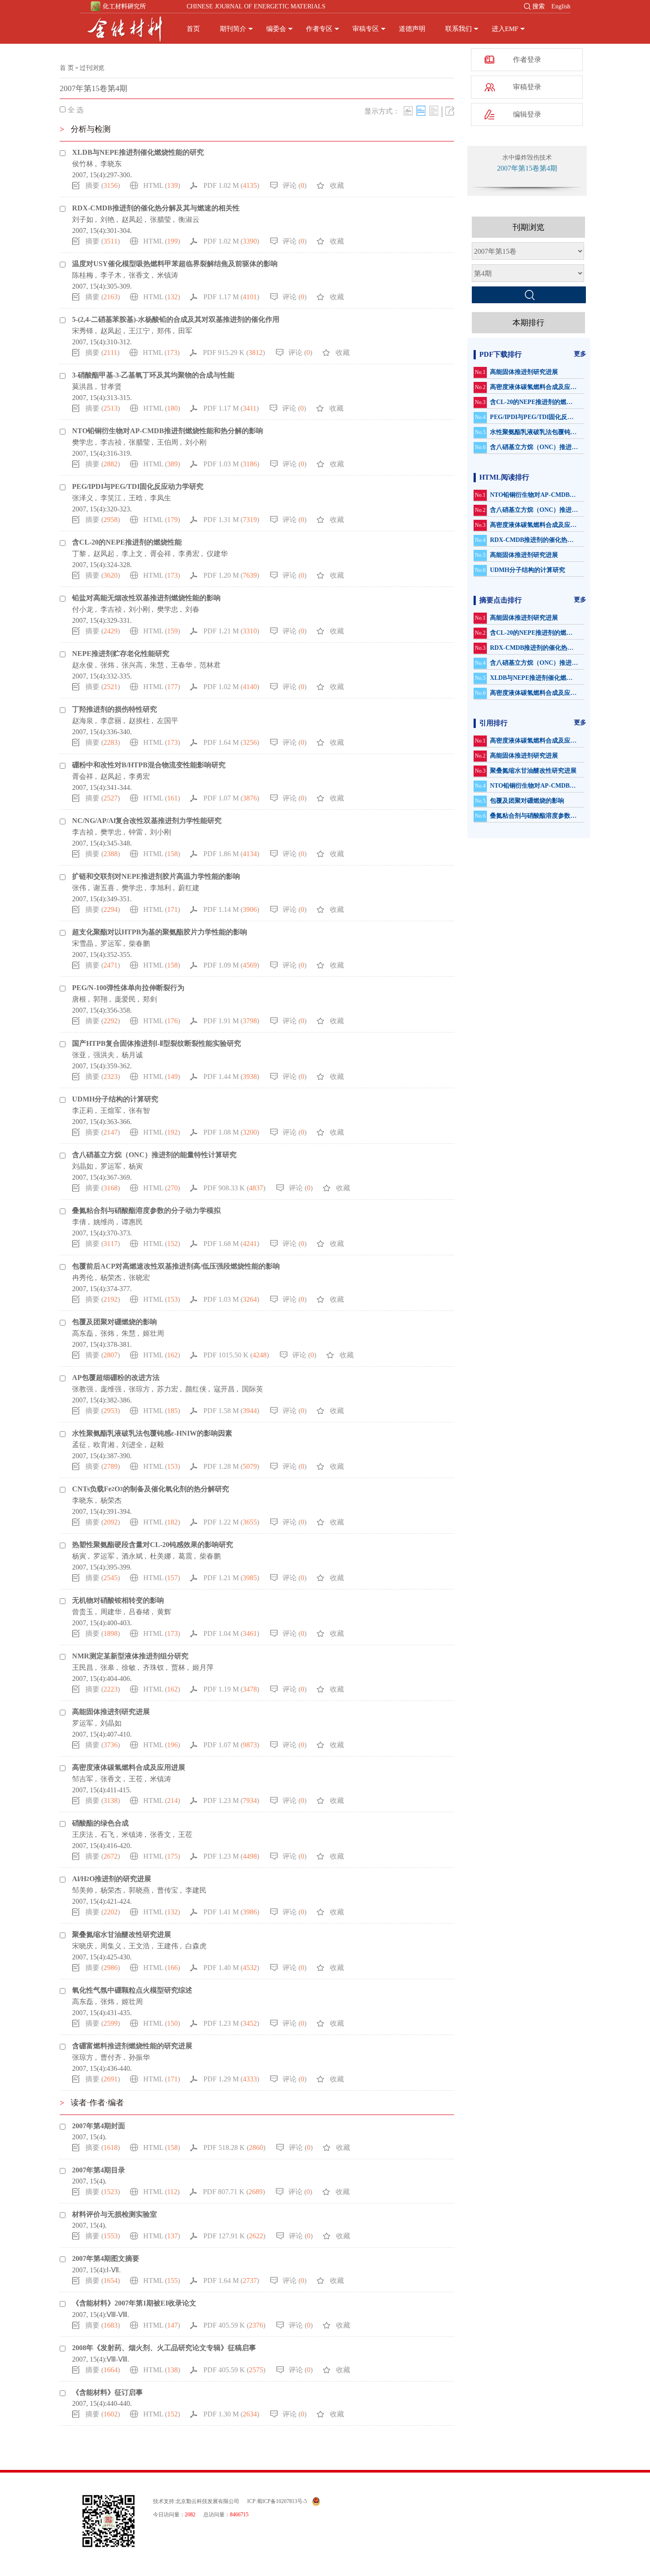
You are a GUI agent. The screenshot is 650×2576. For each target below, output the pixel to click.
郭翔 (100, 999)
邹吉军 (83, 1779)
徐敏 (129, 1667)
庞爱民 (125, 999)
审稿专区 (366, 29)
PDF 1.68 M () (231, 1244)
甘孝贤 (111, 387)
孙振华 (139, 2057)
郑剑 (150, 999)
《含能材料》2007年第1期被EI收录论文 (134, 2303)
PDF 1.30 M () (231, 2414)
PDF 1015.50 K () (236, 1355)
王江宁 (139, 331)
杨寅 (136, 1166)
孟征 (79, 1445)
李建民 (196, 1890)
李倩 (79, 1222)
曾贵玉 (83, 1612)
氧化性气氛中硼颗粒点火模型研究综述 (132, 1990)
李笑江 (111, 498)
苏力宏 (168, 1389)
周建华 (111, 1612)
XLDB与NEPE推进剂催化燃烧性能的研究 (138, 152)
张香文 (139, 275)
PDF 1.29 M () (231, 2079)
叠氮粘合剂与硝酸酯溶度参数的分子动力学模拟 (146, 1210)
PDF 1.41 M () (231, 1912)
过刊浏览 (92, 68)
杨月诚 (132, 1055)
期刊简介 (233, 29)
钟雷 (136, 832)
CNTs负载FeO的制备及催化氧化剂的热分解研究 (151, 1489)
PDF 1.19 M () (231, 1689)
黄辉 (164, 1612)
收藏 (337, 185)
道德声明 (412, 29)
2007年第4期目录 (99, 2170)
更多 (580, 354)
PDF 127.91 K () (234, 2236)
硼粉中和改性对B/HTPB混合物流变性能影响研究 (149, 765)
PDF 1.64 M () (231, 742)
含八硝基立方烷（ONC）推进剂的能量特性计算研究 (154, 1155)
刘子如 (83, 219)
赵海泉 (83, 721)
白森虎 (196, 1946)
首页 (193, 29)
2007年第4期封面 (99, 2126)
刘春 (192, 609)
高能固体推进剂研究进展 (111, 1712)
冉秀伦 (83, 1278)
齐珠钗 (153, 1667)
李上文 (132, 554)
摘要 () (103, 185)
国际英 (252, 1389)
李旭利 (161, 888)
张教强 (83, 1389)
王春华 (182, 665)
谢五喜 (104, 888)
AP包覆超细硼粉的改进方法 (116, 1378)
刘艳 (107, 219)
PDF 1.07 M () (231, 798)
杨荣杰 (111, 1278)
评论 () (294, 185)
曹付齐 (111, 2057)
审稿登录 (527, 87)
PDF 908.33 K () (234, 1188)
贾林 (178, 1667)
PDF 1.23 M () (231, 1801)
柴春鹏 (139, 943)
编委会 (276, 29)
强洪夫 (104, 1055)
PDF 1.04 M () (231, 1633)
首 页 (67, 68)
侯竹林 (83, 164)
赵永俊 (83, 665)
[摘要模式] (434, 111)
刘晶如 (83, 1166)
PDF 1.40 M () (231, 1968)
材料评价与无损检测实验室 (115, 2214)
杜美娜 (161, 1556)
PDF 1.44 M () (231, 1077)
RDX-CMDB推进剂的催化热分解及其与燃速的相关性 (156, 208)
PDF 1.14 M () (231, 909)
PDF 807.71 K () (234, 2192)
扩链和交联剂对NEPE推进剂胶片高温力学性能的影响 (156, 876)
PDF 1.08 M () (231, 1132)
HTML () (162, 185)
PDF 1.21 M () (231, 631)
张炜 (107, 665)
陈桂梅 (83, 275)
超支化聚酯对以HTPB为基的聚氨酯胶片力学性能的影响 (160, 932)
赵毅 (157, 1445)
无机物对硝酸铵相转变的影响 (118, 1600)
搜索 (539, 6)
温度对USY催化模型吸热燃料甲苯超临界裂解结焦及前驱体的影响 (175, 264)
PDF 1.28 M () (231, 1466)
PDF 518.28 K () (234, 2147)
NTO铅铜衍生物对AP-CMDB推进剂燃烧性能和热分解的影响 (168, 431)
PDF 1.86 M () (231, 854)
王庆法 (83, 1835)
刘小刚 (196, 442)
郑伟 (164, 331)
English (561, 6)
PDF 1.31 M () (231, 520)
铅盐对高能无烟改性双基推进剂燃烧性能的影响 (146, 598)
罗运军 (111, 943)
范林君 (210, 665)
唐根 (79, 999)
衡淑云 (189, 219)
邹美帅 (83, 1890)
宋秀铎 (83, 331)
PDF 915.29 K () (234, 352)
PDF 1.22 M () (231, 1522)
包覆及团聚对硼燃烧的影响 (115, 1322)
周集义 (111, 1946)
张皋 (107, 1667)
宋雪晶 (83, 943)
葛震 (185, 1556)
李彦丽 (111, 721)
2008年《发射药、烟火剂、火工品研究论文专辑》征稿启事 (164, 2348)
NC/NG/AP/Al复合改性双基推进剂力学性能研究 (147, 821)
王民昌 (83, 1667)
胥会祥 (161, 554)
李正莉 (83, 1111)
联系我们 (459, 29)
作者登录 (527, 59)
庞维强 (111, 1389)
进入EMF (505, 29)
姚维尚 (104, 1222)
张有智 (139, 1111)
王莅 (136, 1779)
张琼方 (139, 1389)
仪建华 (217, 554)
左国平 (168, 721)
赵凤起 (132, 219)
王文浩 (139, 1946)
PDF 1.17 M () (231, 297)
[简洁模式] (421, 111)
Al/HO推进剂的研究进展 (112, 1879)
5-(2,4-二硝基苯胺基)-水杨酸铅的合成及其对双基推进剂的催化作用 (176, 319)
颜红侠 (196, 1389)
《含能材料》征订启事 (107, 2392)
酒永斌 (132, 1556)
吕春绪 (139, 1612)
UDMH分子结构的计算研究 (115, 1099)
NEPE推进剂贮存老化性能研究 (121, 654)
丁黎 (79, 554)
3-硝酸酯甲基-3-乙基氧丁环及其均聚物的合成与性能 (153, 375)
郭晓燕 (139, 1890)
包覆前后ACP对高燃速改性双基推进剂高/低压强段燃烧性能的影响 (176, 1266)
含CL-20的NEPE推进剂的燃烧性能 (127, 542)
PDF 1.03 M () (231, 464)
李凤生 (161, 498)
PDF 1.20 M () (231, 575)
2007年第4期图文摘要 (106, 2258)
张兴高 (132, 665)
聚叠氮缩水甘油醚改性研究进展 (122, 1934)
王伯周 (168, 442)
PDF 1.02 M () (231, 185)
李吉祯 (111, 442)
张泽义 (83, 498)
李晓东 (111, 164)
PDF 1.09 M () (231, 965)
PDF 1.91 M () (231, 1021)
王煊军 (111, 1111)
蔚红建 (189, 888)
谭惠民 (132, 1222)
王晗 (136, 498)
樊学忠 (83, 442)
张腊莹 (161, 219)
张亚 (79, 1055)
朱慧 (157, 665)
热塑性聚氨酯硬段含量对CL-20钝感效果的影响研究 (153, 1545)
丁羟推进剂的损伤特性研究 (115, 709)
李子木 (111, 275)
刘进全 (132, 1445)
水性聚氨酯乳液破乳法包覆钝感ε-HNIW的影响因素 (152, 1433)
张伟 (79, 888)
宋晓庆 (83, 1946)
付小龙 (83, 609)
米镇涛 (168, 275)
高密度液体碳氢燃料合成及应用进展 (129, 1767)
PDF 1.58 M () (231, 1411)
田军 (185, 331)
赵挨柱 (139, 721)
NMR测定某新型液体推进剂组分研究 (130, 1656)
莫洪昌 (83, 387)
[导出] (450, 111)
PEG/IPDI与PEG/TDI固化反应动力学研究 (138, 486)
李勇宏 (189, 554)
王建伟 (168, 1946)
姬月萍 (203, 1667)
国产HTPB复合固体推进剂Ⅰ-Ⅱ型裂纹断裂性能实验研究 (157, 1043)
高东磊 (83, 1333)
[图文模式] (408, 111)
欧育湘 (104, 1445)
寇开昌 (224, 1389)
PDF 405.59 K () (234, 2325)
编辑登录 (527, 114)
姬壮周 (153, 1333)
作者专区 (319, 29)
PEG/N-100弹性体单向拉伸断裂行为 (128, 988)
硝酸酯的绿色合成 (100, 1823)
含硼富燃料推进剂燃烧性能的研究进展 (132, 2046)
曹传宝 (168, 1890)
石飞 (107, 1835)
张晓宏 (139, 1278)
